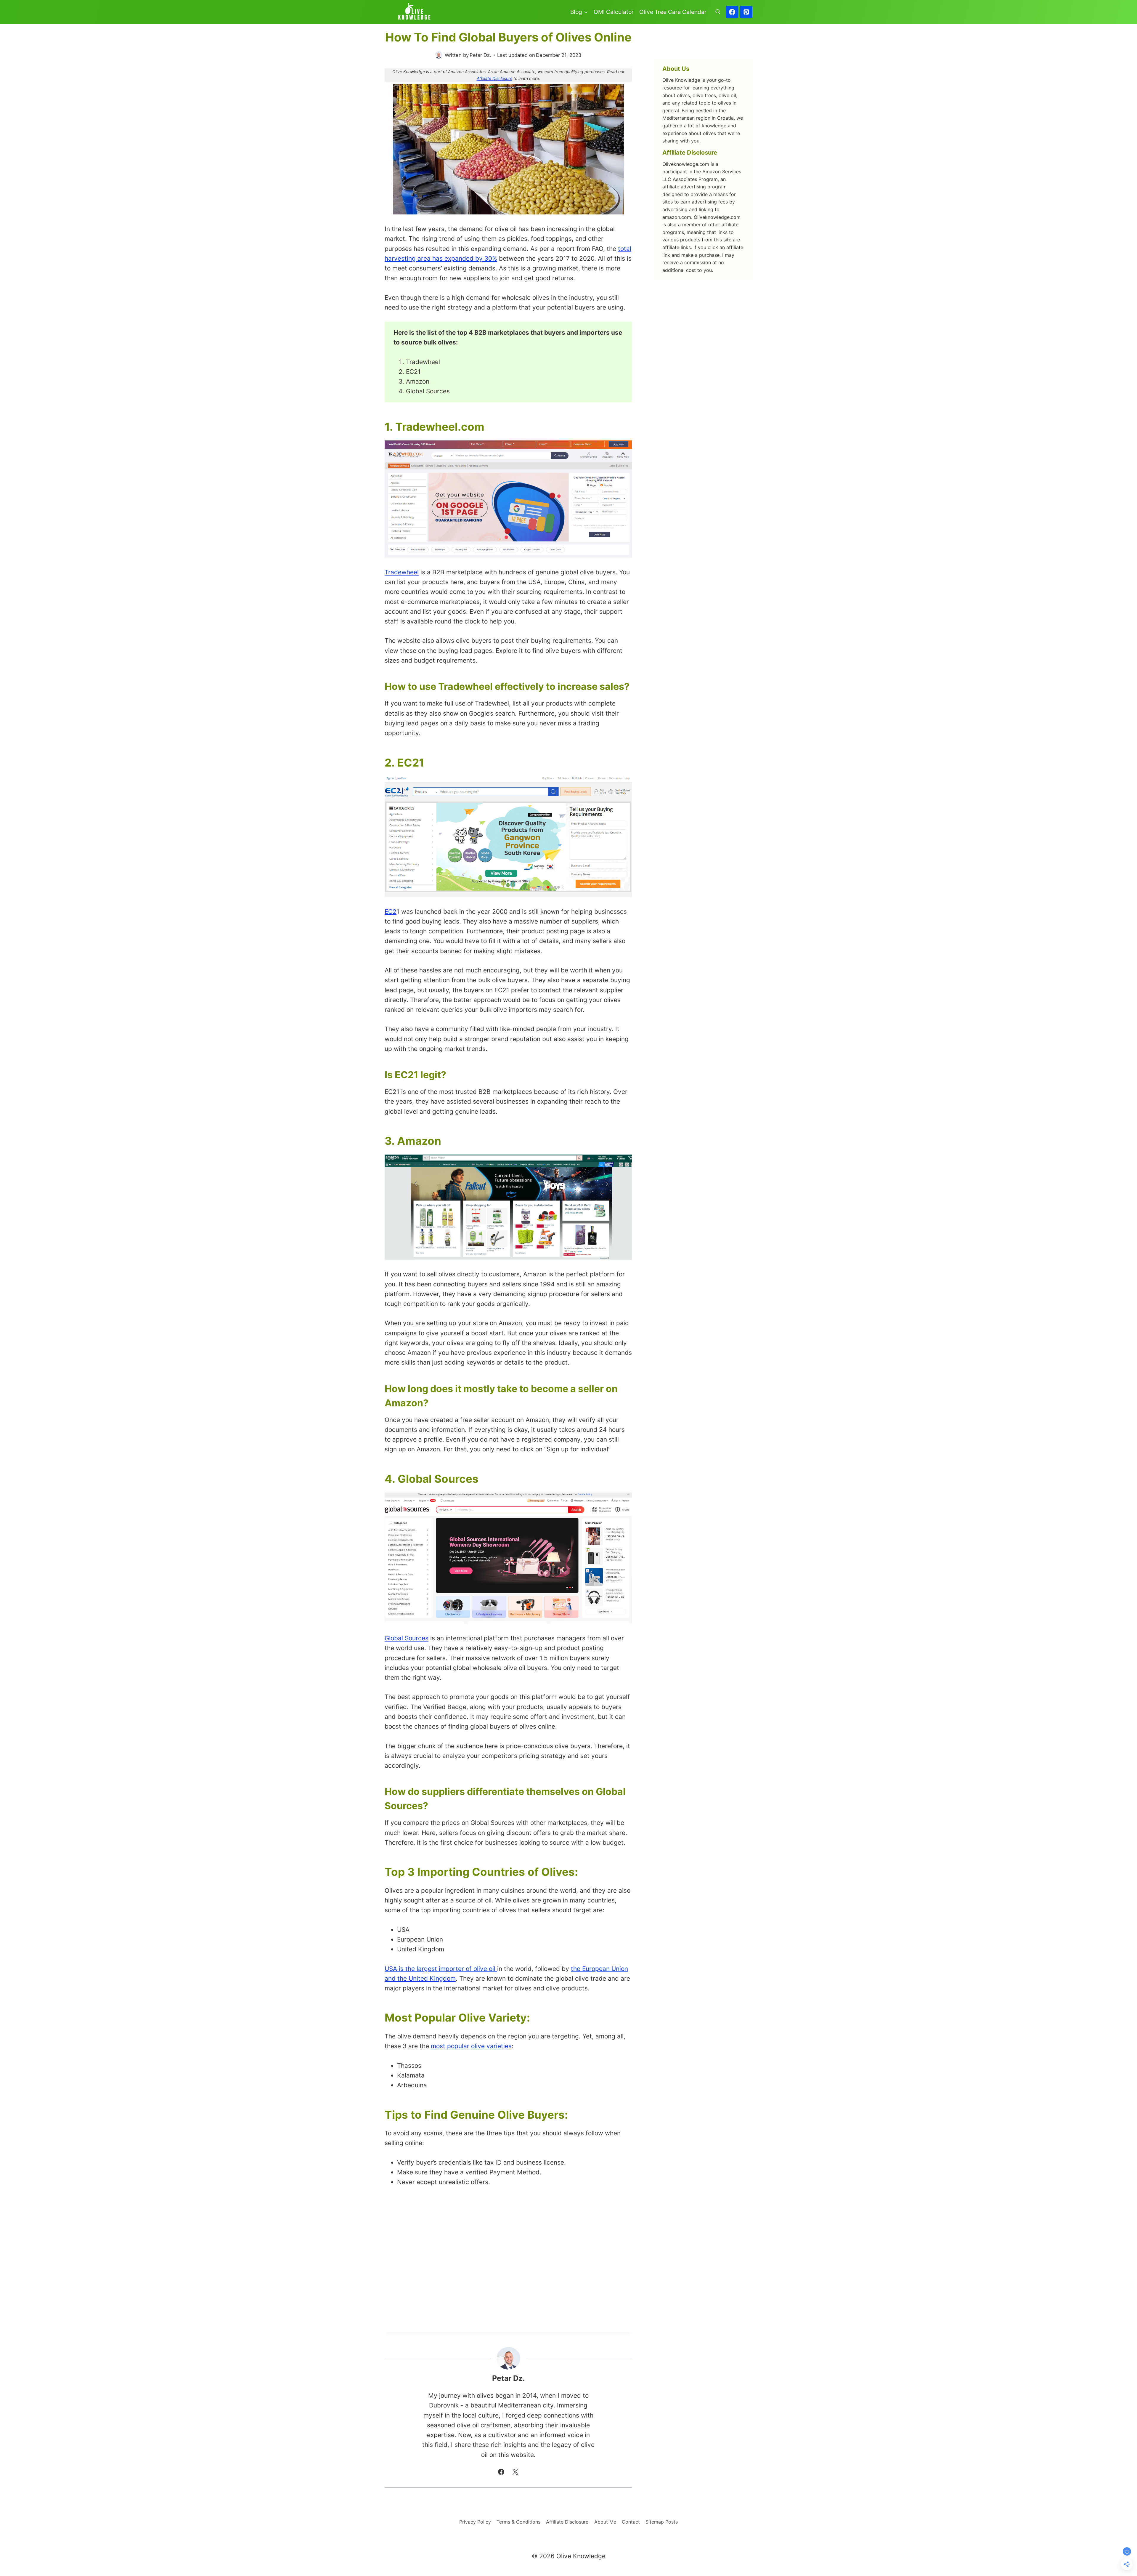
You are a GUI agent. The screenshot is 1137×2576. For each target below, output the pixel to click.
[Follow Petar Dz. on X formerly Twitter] (515, 2472)
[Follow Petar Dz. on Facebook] (501, 2472)
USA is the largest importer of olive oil (441, 1969)
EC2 (391, 912)
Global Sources (407, 1638)
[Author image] (439, 55)
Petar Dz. (480, 55)
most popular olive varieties (471, 2046)
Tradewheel (402, 572)
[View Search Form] (718, 12)
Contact (631, 2522)
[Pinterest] (746, 12)
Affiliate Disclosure (494, 78)
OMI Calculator (614, 12)
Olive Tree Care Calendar (673, 12)
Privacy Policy (475, 2522)
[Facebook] (732, 12)
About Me (605, 2522)
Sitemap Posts (662, 2522)
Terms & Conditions (518, 2522)
